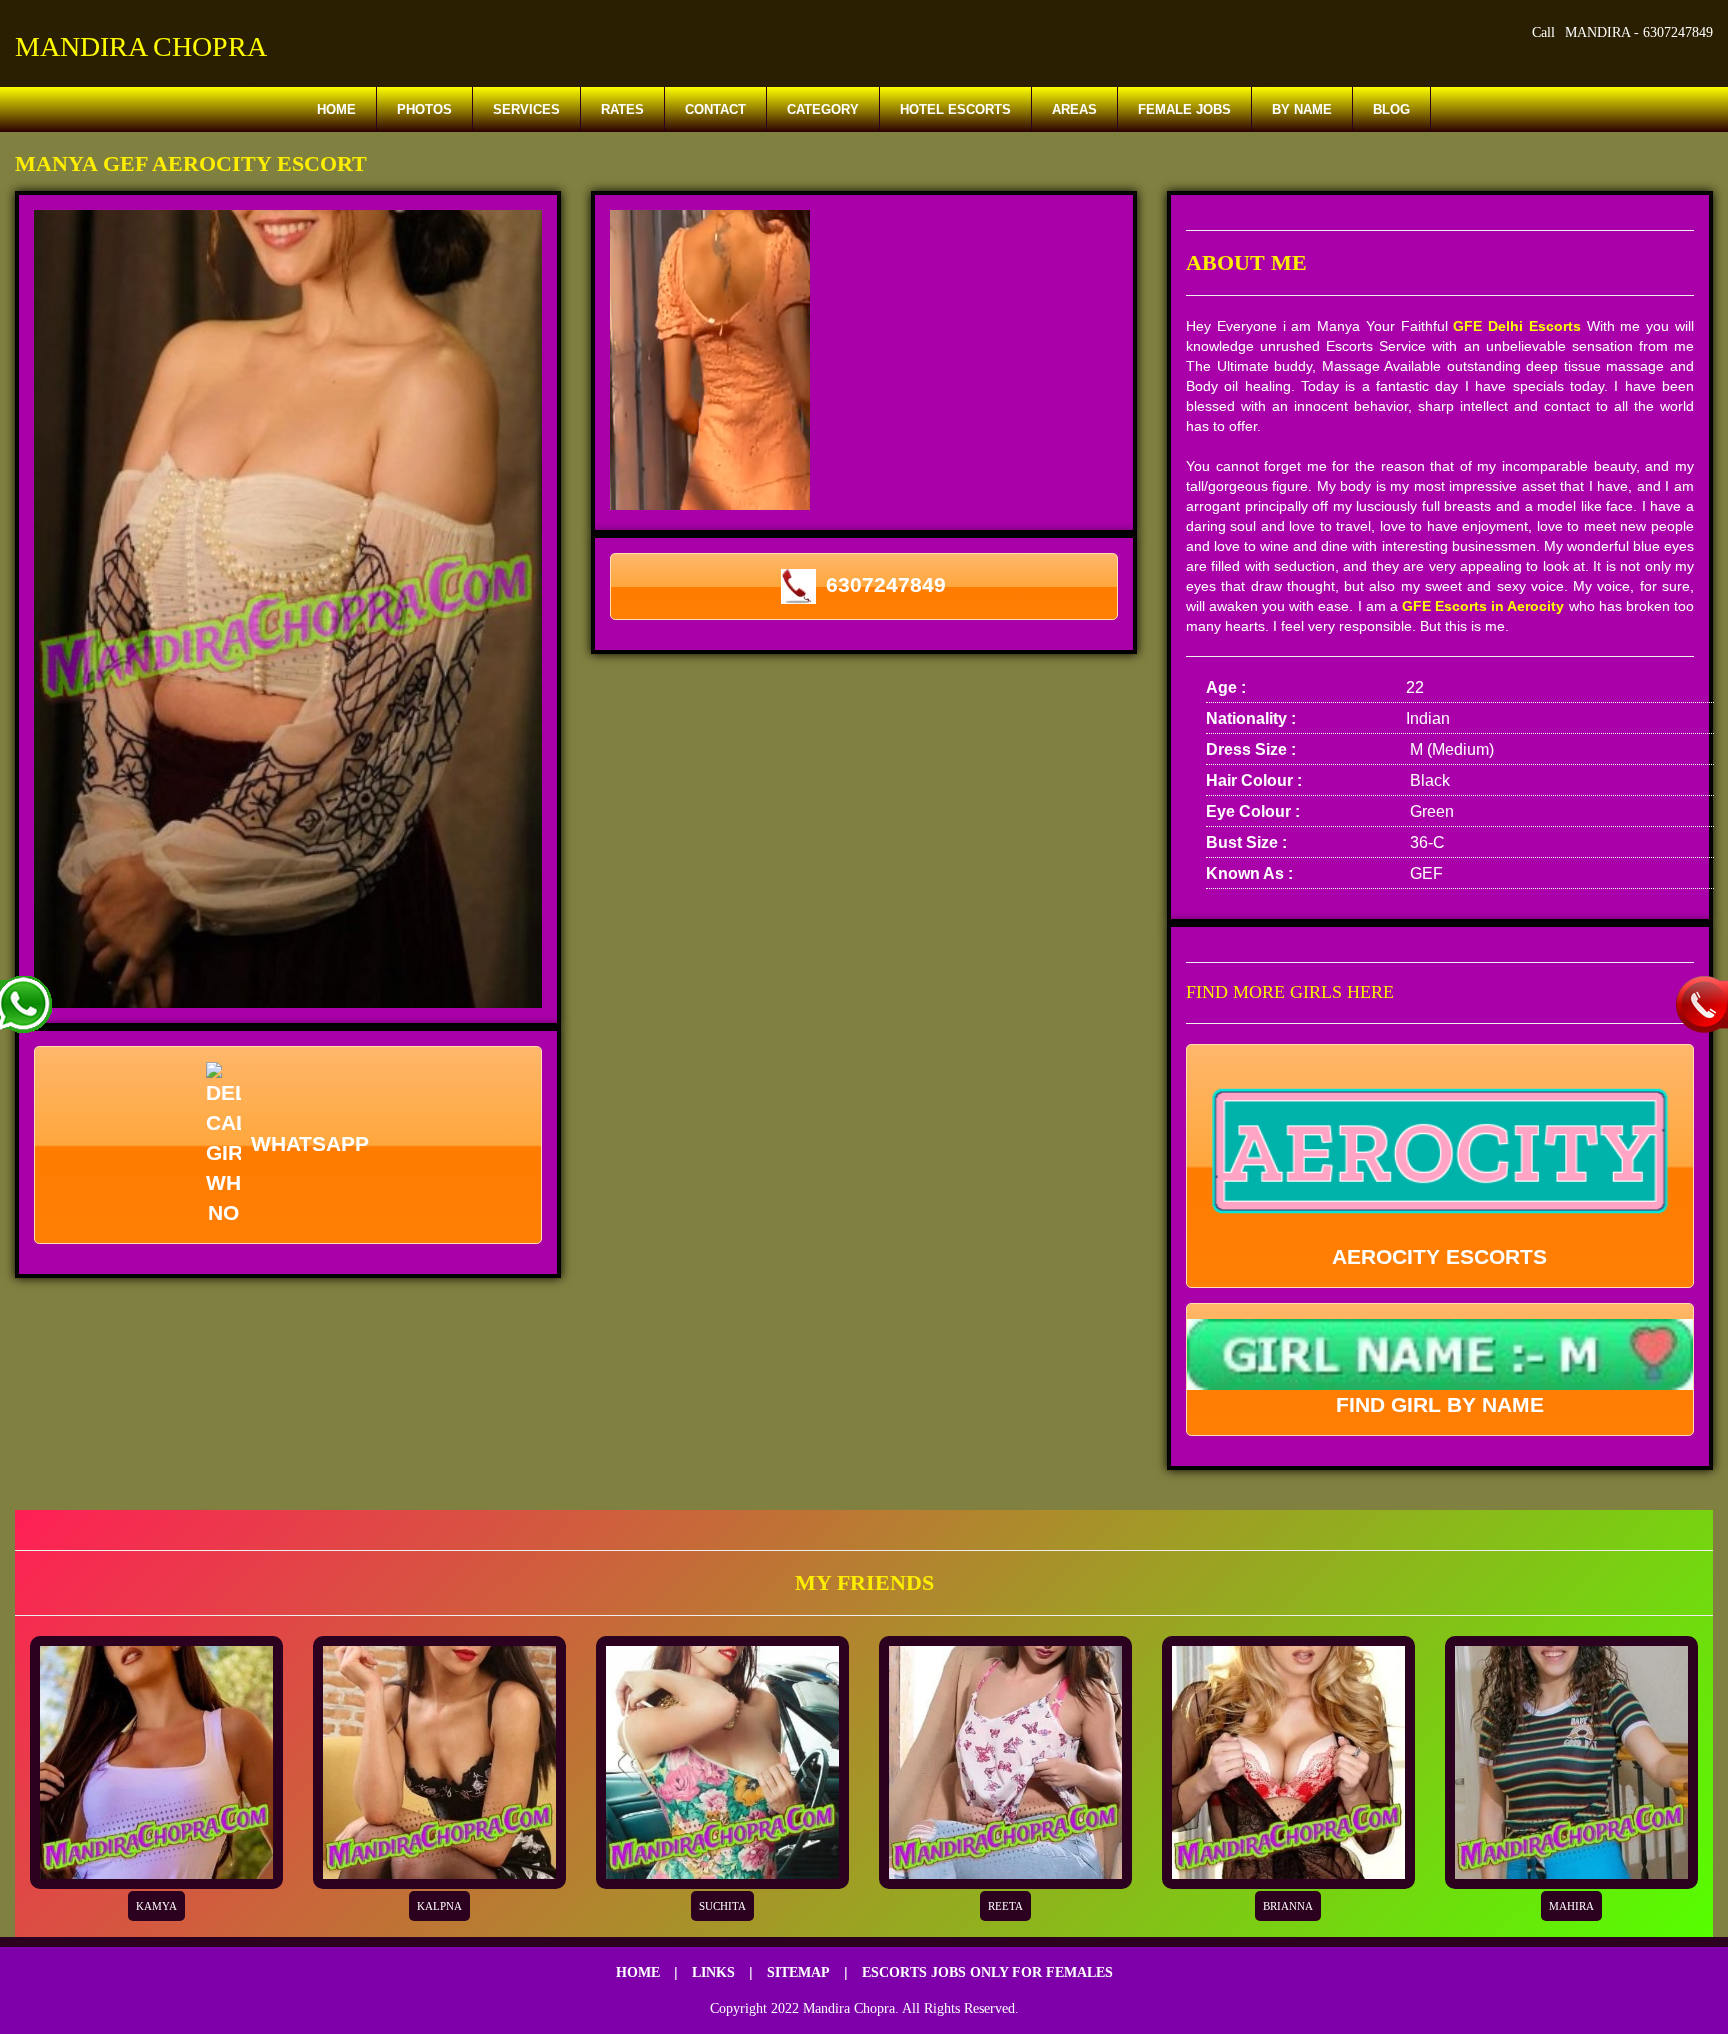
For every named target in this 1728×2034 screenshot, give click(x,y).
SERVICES (526, 109)
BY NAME (1302, 109)
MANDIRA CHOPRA (141, 46)
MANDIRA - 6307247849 (1639, 32)
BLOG (1391, 109)
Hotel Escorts (955, 109)
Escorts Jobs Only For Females (987, 1972)
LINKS (713, 1972)
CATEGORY (823, 109)
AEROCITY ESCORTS (1439, 1256)
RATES (622, 109)
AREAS (1074, 109)
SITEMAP (798, 1972)
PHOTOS (424, 109)
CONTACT (715, 109)
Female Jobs (1184, 109)
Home (336, 109)
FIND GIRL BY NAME (1440, 1404)
